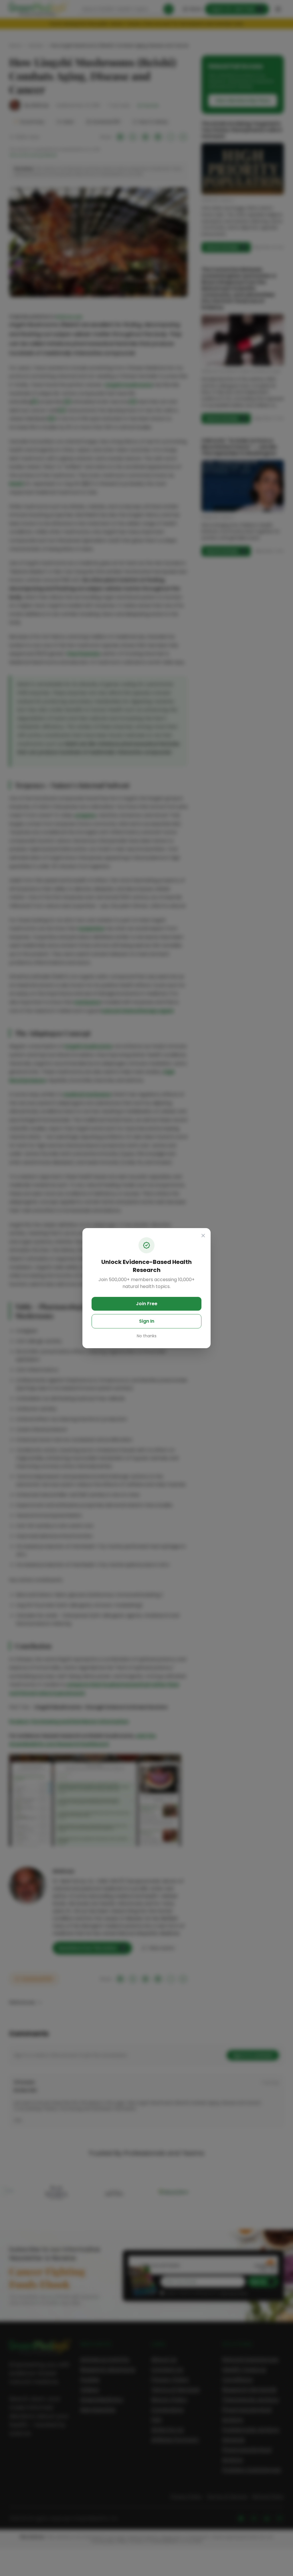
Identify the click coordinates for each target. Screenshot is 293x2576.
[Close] (203, 1236)
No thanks (147, 1336)
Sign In (147, 1321)
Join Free (147, 1304)
